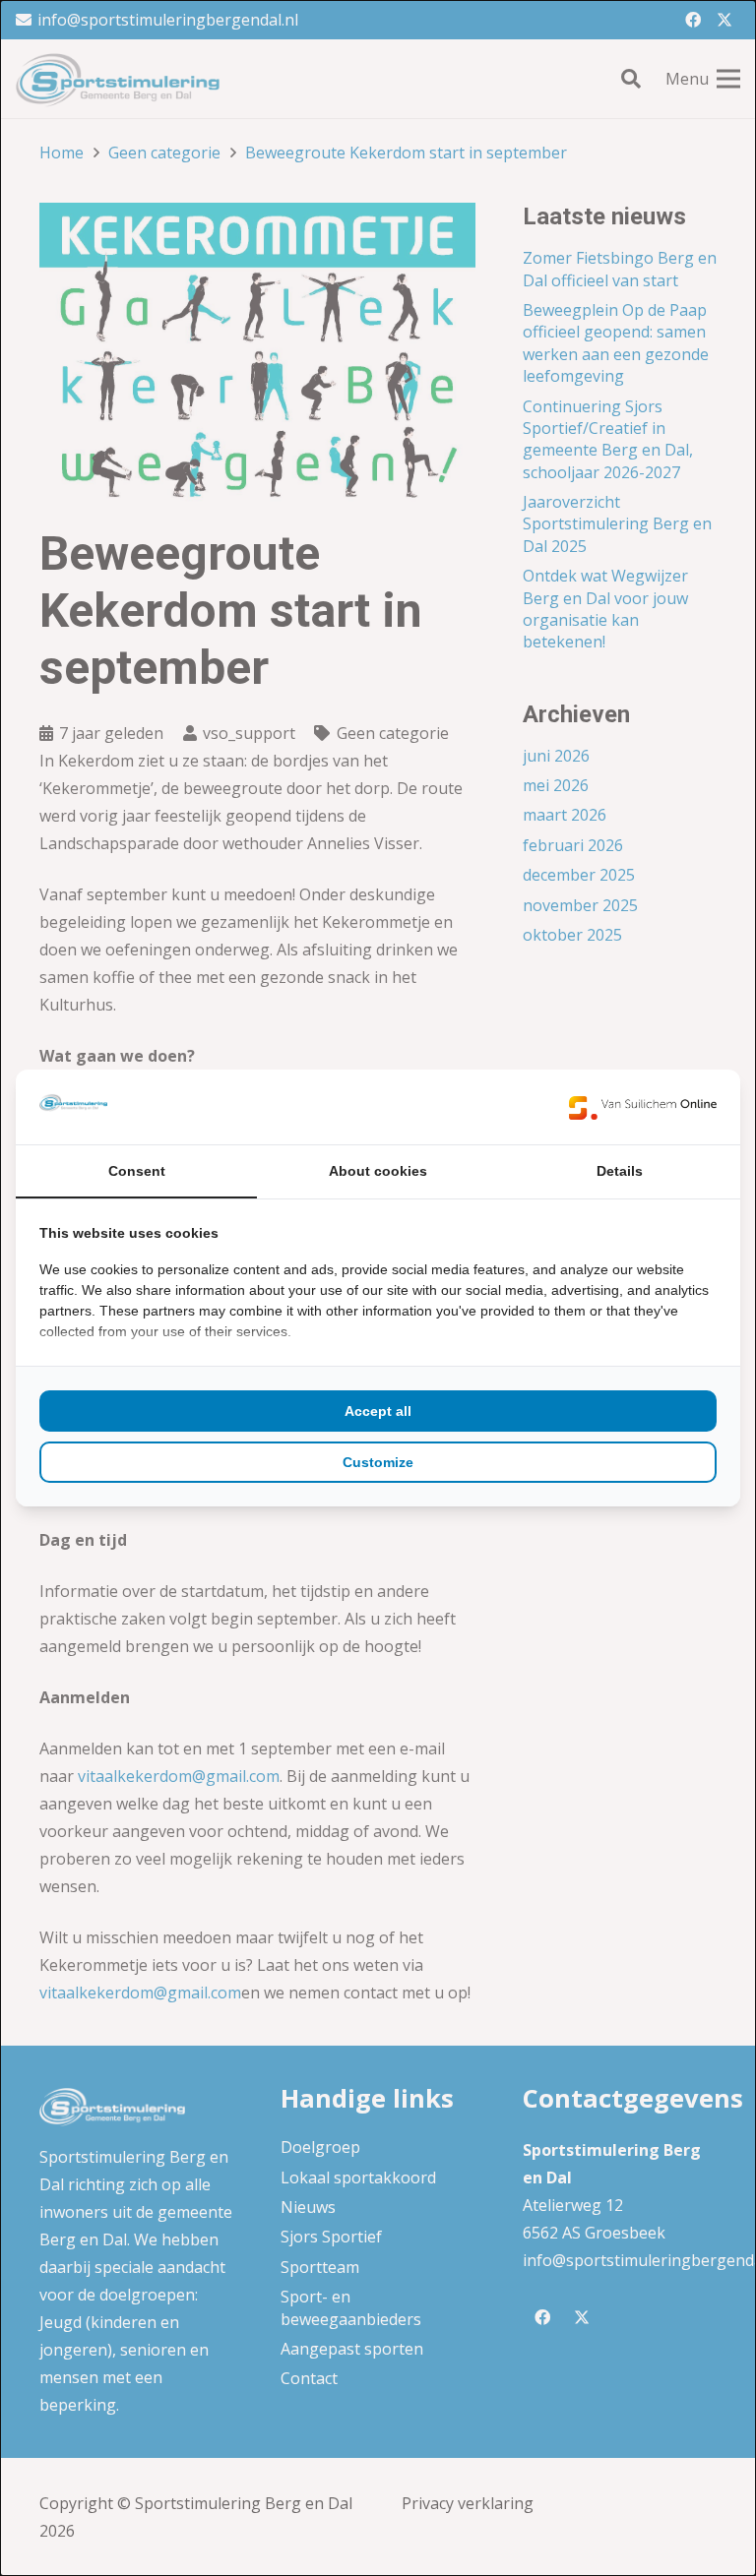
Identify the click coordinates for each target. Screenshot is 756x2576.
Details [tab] (620, 1171)
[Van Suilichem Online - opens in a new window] (643, 1107)
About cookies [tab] (378, 1171)
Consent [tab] (137, 1171)
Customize (378, 1462)
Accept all (378, 1411)
